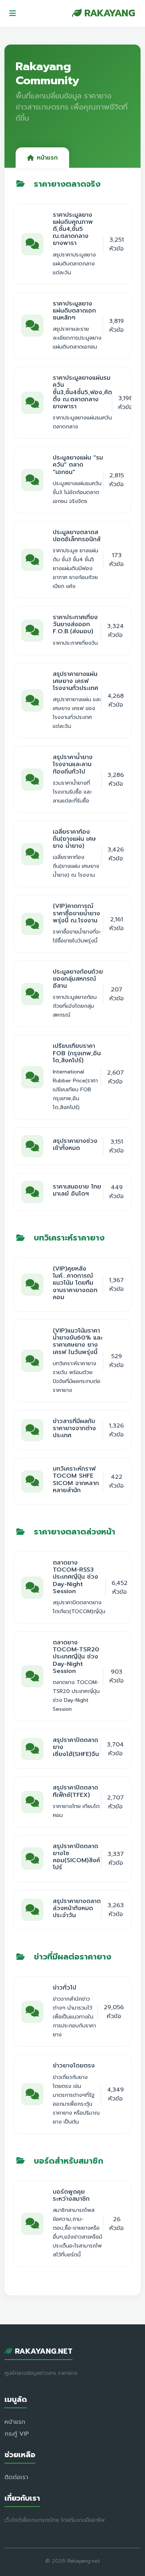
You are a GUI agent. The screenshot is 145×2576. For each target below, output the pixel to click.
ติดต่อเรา (16, 2477)
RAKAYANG (109, 13)
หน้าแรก (47, 158)
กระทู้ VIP (17, 2434)
